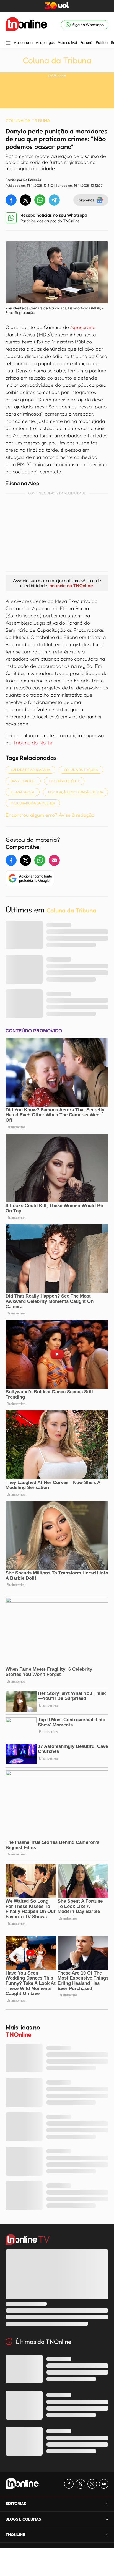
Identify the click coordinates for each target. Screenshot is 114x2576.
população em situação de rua (76, 792)
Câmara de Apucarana (30, 770)
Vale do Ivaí (67, 42)
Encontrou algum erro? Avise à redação (50, 815)
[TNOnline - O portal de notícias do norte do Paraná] (26, 25)
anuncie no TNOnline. (72, 585)
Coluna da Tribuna (57, 60)
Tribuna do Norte (33, 742)
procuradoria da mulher (33, 803)
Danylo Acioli (23, 781)
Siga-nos (86, 200)
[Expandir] (107, 2535)
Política (102, 42)
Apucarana (23, 42)
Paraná (86, 42)
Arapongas (45, 42)
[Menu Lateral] (8, 43)
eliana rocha (23, 792)
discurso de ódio (64, 781)
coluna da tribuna (81, 770)
